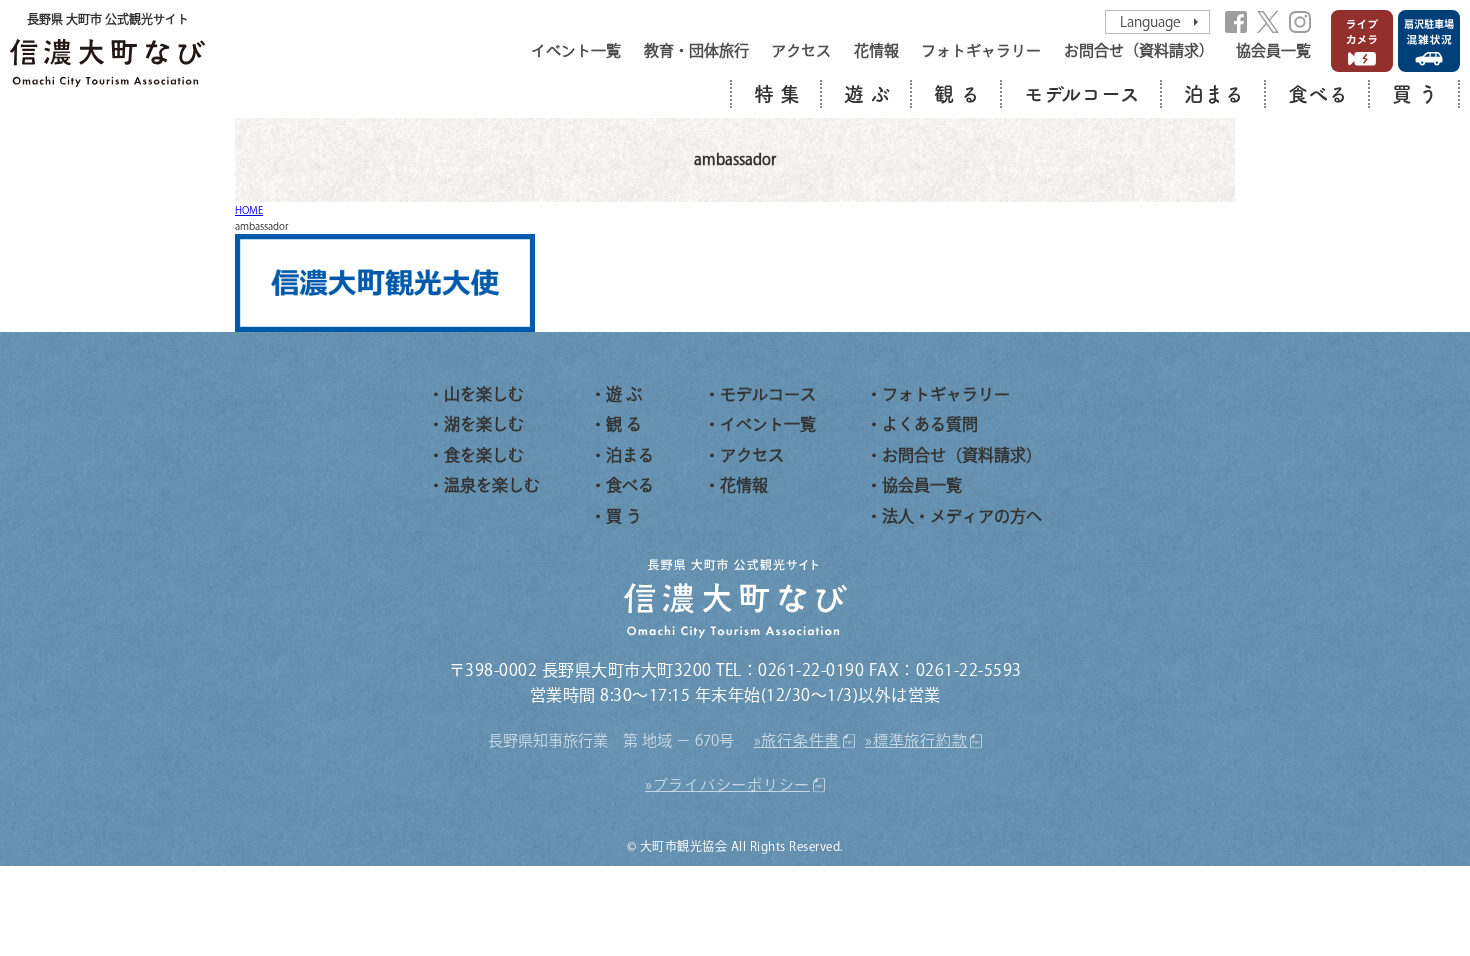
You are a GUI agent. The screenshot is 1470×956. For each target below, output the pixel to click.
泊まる (1214, 94)
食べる (1318, 94)
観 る (957, 94)
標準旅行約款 (920, 740)
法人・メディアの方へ (962, 516)
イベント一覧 (576, 50)
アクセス (801, 50)
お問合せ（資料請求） (1139, 50)
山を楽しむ (484, 394)
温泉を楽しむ (492, 485)
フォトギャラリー (981, 50)
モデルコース (1082, 94)
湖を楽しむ (484, 424)
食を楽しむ (484, 455)
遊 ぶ (867, 94)
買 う (1415, 94)
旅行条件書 (800, 740)
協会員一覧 (1273, 50)
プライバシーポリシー (732, 784)
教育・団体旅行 (696, 50)
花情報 (876, 50)
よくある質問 (930, 424)
